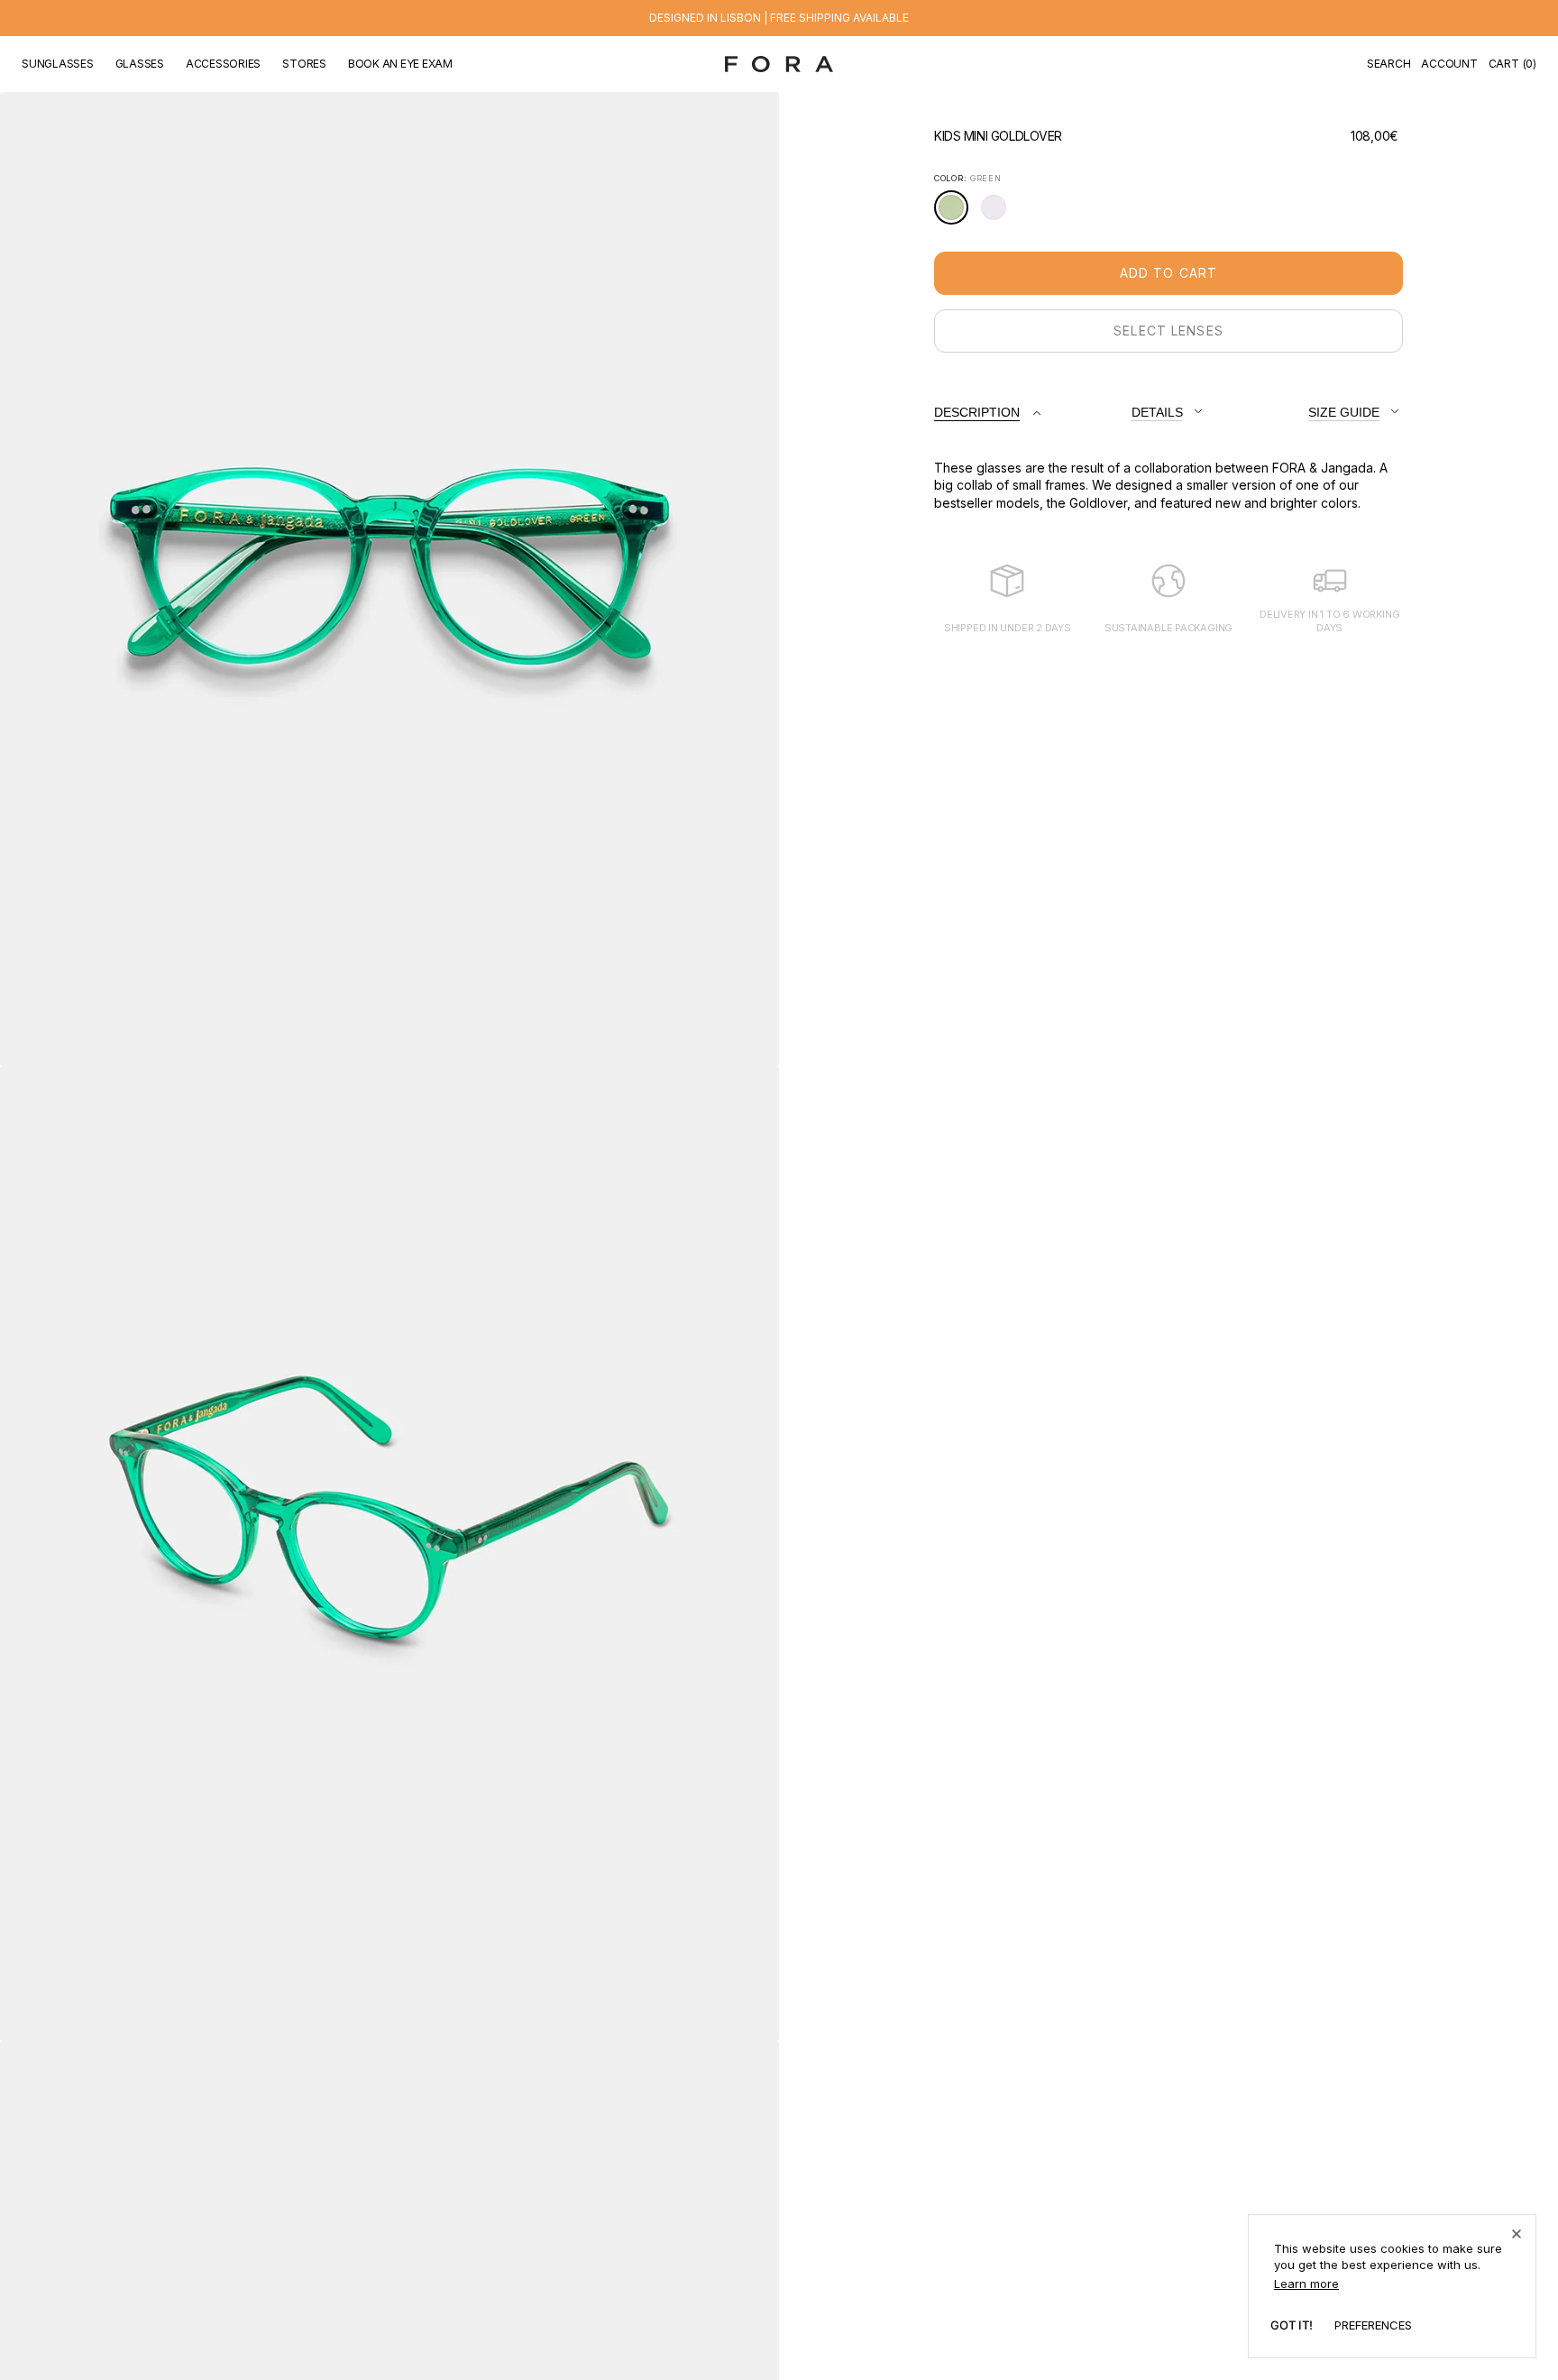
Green (956, 214)
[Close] (1517, 2234)
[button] (1389, 64)
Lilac (999, 214)
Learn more (1306, 2284)
